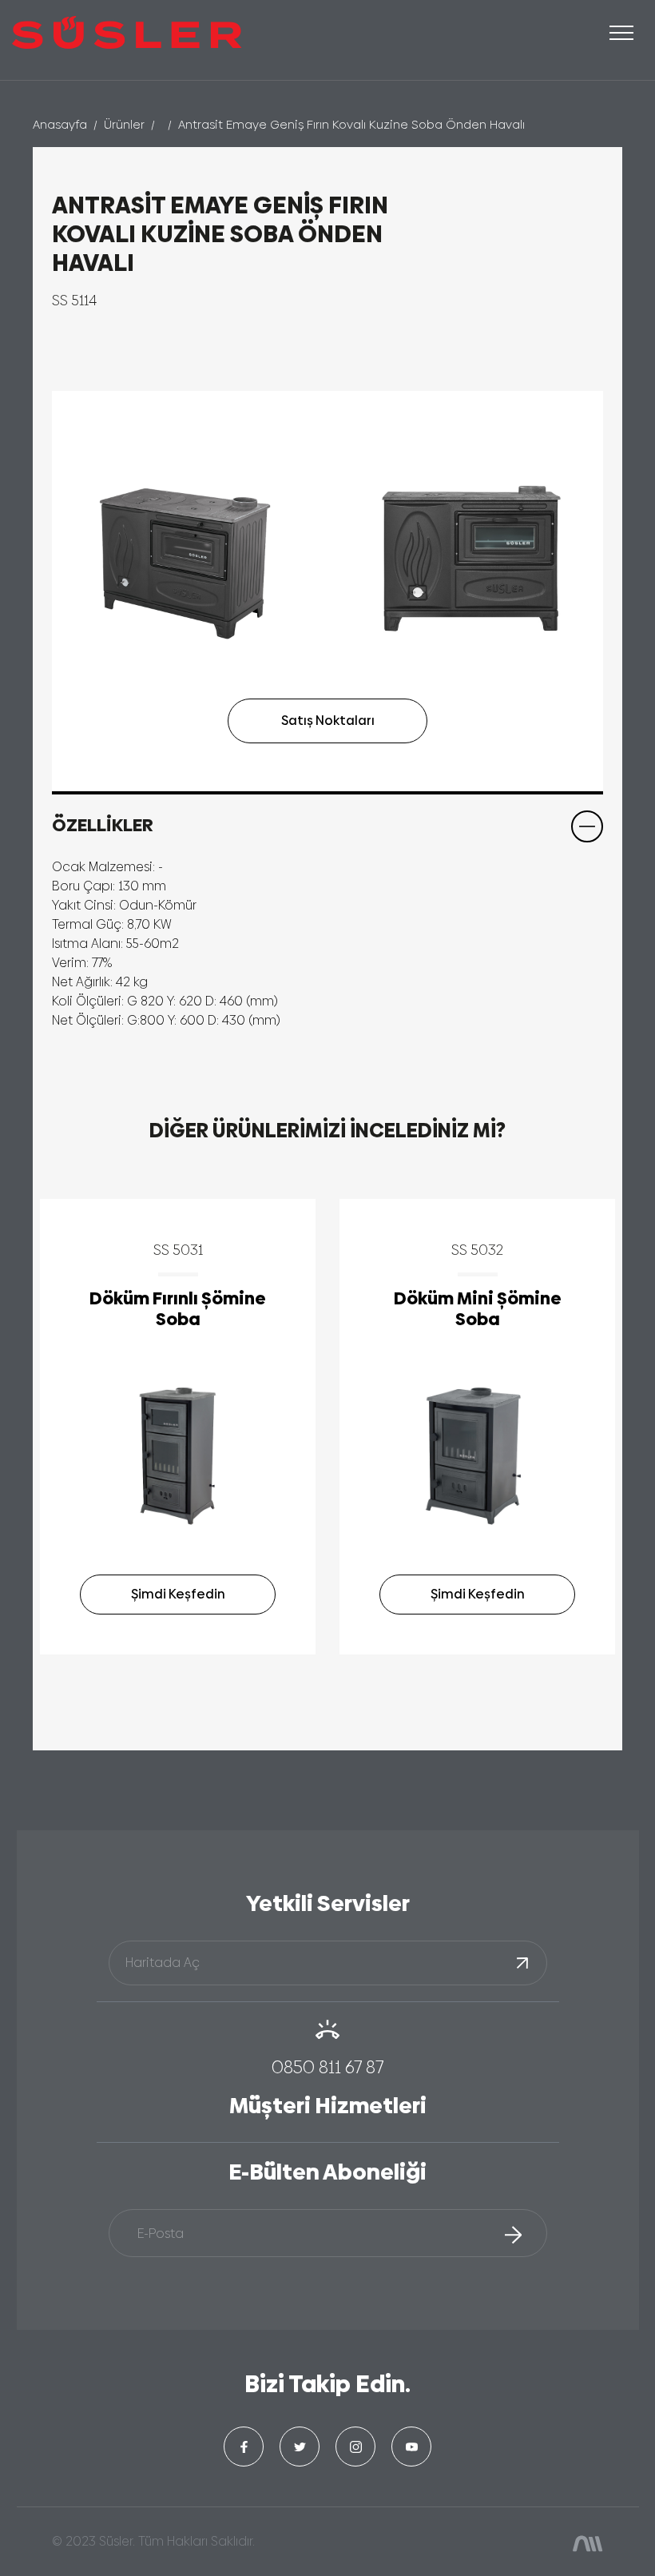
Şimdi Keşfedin (178, 1594)
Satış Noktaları (328, 721)
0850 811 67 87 (327, 2067)
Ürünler (124, 124)
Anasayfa (60, 124)
